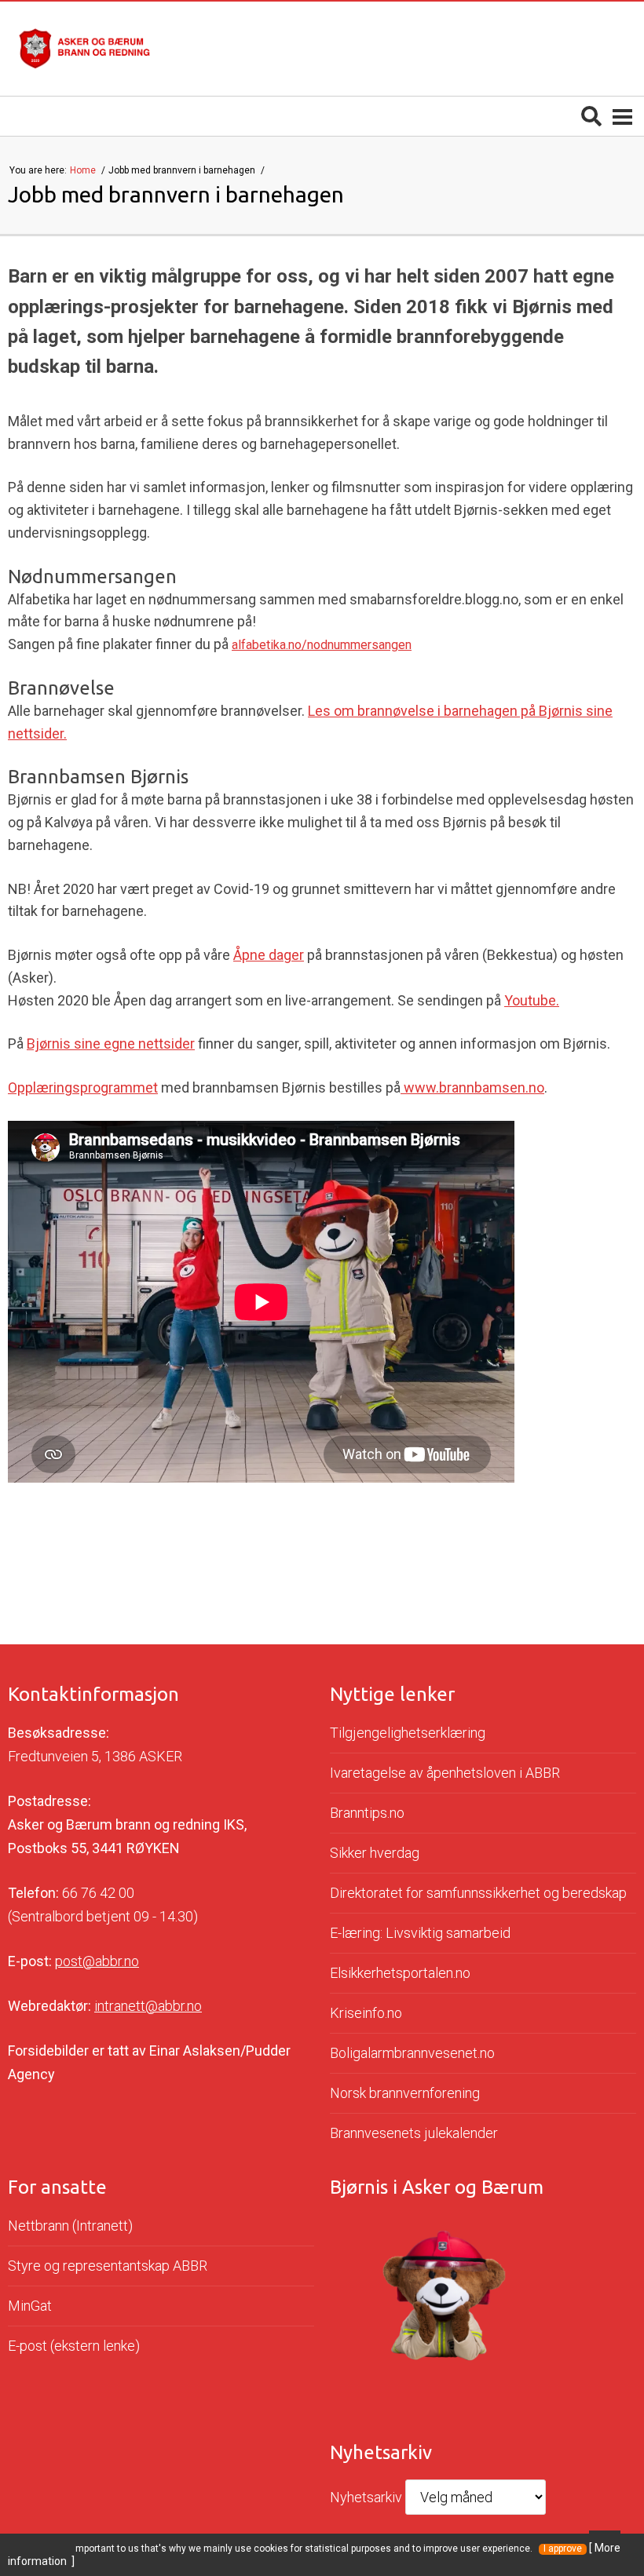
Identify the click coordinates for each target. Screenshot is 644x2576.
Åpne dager (269, 955)
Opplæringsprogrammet (83, 1087)
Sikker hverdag (375, 1853)
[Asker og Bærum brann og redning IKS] (84, 49)
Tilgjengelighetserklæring (408, 1733)
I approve (563, 2549)
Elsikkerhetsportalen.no (400, 1973)
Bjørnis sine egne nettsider (111, 1044)
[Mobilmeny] (622, 116)
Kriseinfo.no (366, 2013)
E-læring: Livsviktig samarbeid (420, 1933)
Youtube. (532, 1000)
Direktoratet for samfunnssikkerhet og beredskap (478, 1893)
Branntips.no (367, 1813)
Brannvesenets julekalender (414, 2133)
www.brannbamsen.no (472, 1087)
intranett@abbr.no (148, 2006)
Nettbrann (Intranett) (70, 2226)
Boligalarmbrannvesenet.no (412, 2053)
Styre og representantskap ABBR (108, 2266)
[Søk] (591, 116)
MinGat (30, 2306)
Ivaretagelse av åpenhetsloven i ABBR (445, 1773)
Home (84, 170)
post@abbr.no (97, 1961)
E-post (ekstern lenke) (74, 2346)
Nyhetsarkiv (366, 2497)
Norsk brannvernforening (405, 2093)
